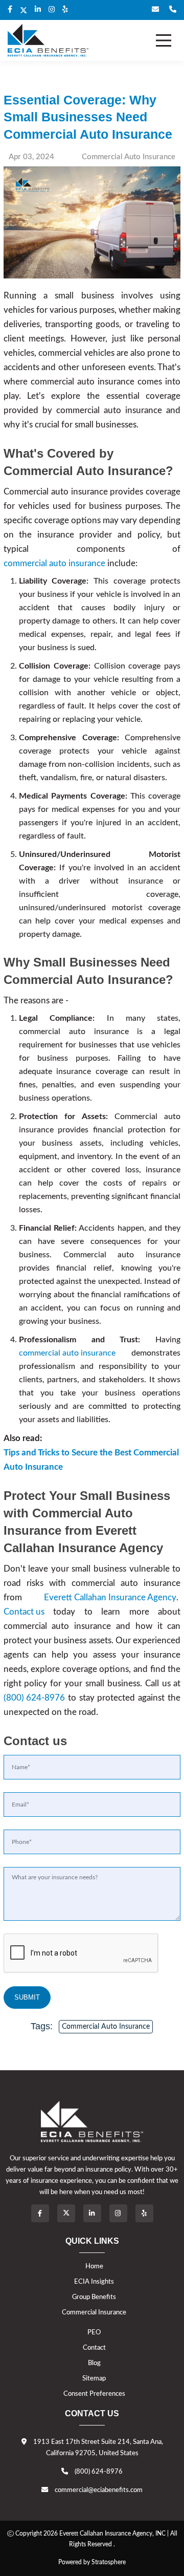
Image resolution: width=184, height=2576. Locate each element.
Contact (94, 2348)
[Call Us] (173, 10)
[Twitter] (24, 11)
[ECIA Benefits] (48, 40)
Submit (27, 1997)
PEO (94, 2332)
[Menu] (164, 40)
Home (94, 2266)
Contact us (24, 1612)
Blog (94, 2363)
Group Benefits (94, 2297)
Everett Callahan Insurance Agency (110, 1597)
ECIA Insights (94, 2282)
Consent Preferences (94, 2394)
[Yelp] (144, 2213)
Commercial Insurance (94, 2312)
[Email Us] (155, 10)
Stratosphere (109, 2562)
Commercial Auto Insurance (106, 2027)
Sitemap (94, 2378)
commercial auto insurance (54, 563)
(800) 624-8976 (34, 1698)
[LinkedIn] (38, 10)
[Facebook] (10, 10)
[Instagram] (52, 10)
